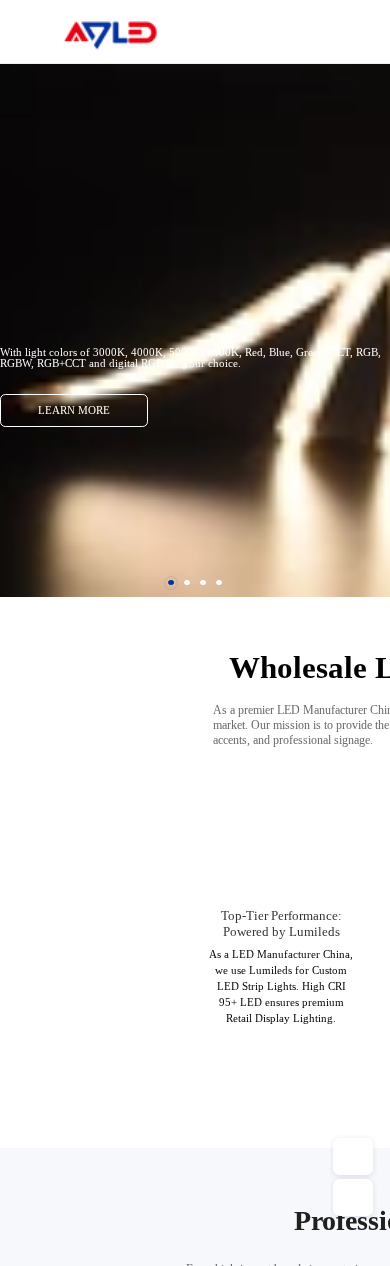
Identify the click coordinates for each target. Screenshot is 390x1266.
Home (349, 30)
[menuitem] (349, 32)
